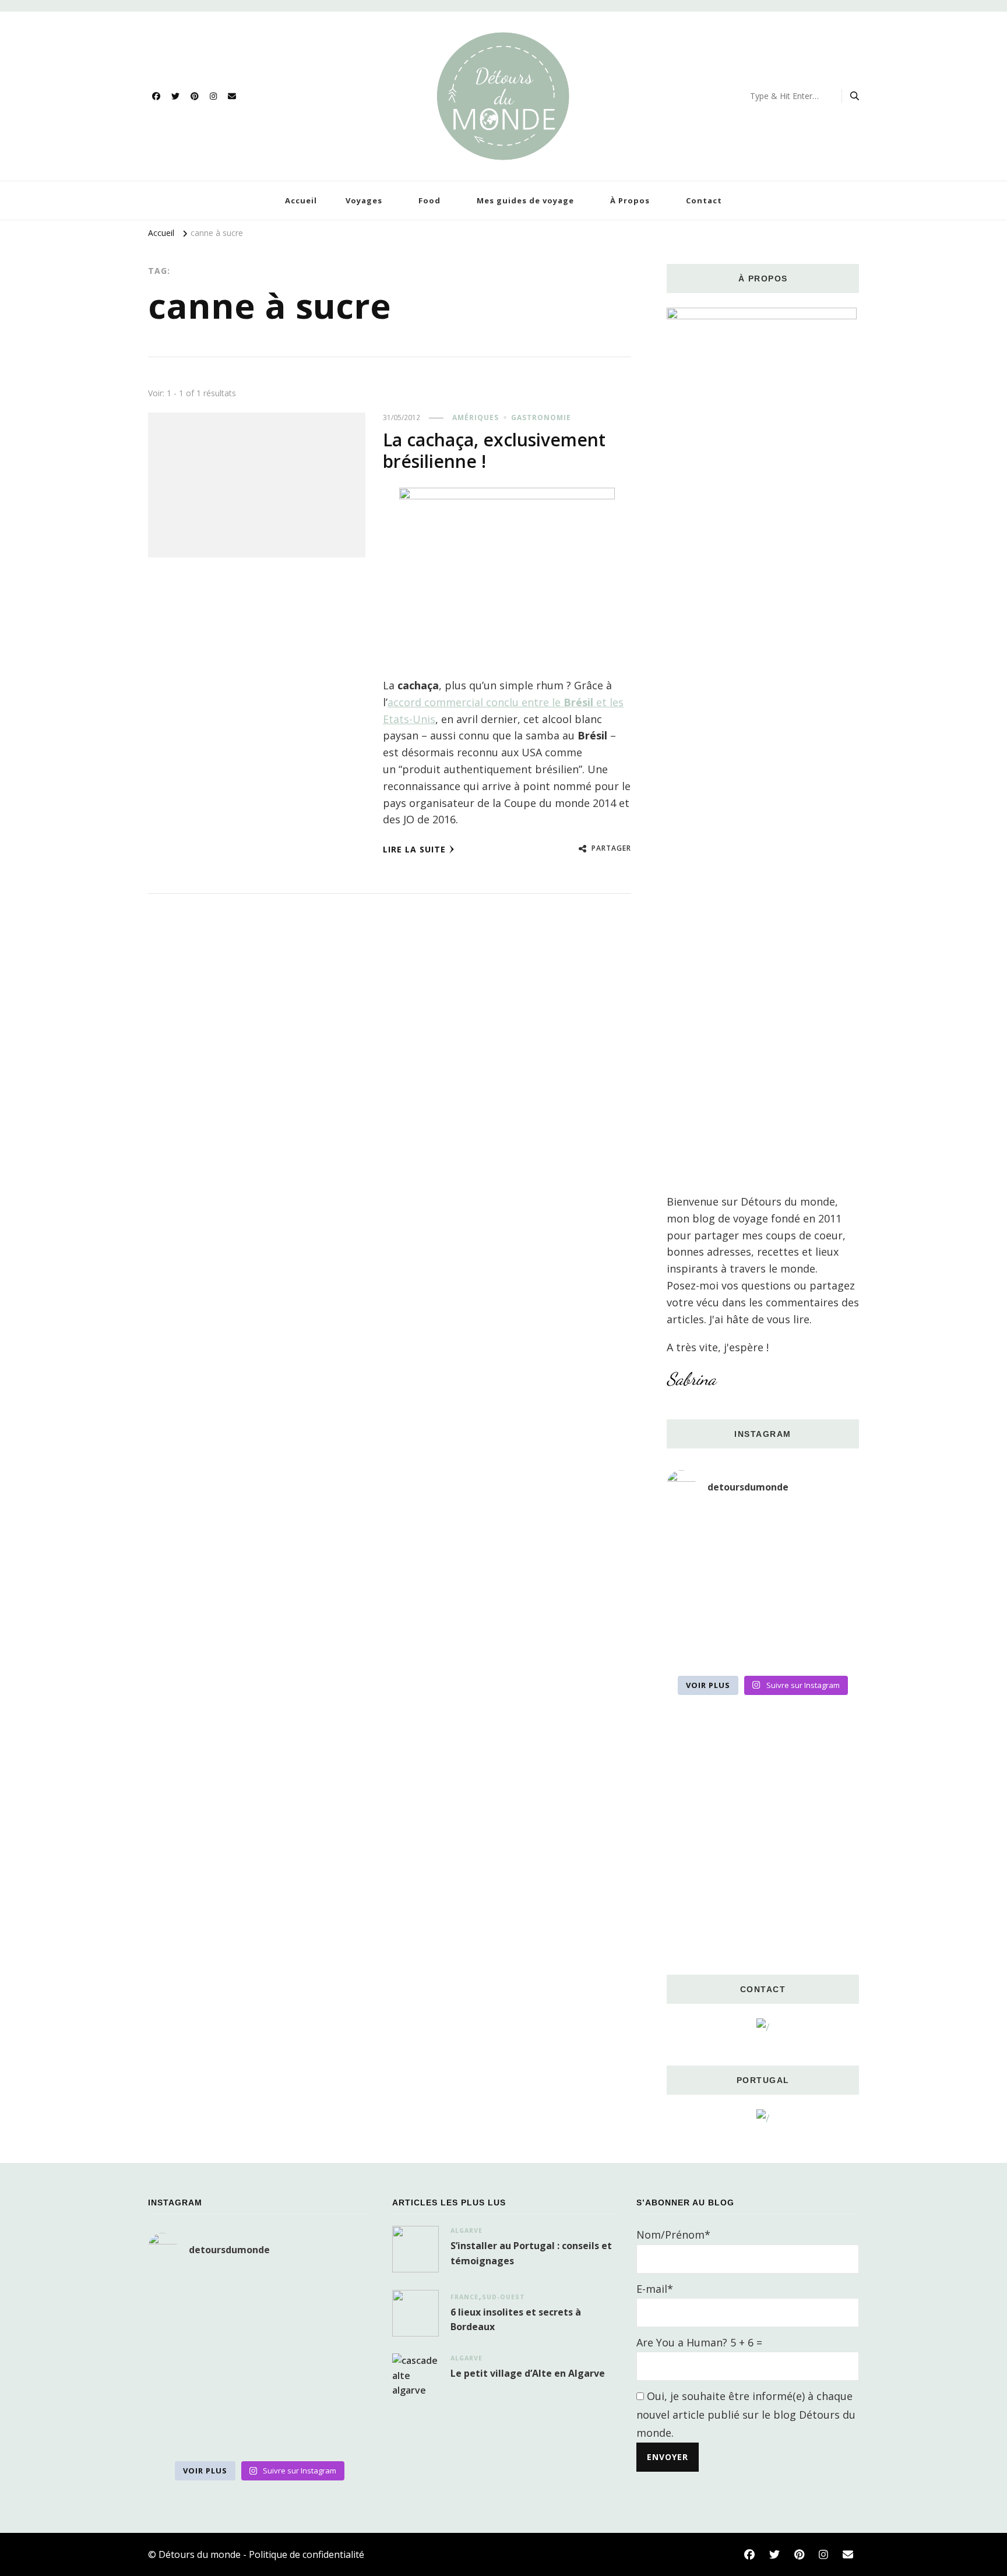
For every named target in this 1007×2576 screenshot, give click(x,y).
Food (429, 200)
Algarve (466, 2230)
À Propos (630, 200)
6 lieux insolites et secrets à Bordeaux (516, 2320)
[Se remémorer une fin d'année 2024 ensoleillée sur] (697, 1649)
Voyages (364, 200)
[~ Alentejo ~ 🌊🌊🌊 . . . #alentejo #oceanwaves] (763, 1570)
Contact (704, 200)
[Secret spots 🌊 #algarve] (763, 1609)
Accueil (301, 200)
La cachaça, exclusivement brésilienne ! (494, 451)
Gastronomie (541, 417)
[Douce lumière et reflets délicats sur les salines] (763, 1649)
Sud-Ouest (503, 2297)
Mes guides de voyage (525, 200)
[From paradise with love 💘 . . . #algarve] (697, 1530)
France (464, 2297)
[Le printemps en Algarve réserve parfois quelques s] (697, 1570)
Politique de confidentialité (307, 2554)
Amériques (476, 417)
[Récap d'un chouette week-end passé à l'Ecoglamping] (763, 1530)
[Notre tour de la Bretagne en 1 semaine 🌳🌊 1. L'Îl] (697, 1609)
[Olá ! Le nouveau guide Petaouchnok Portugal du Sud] (829, 1530)
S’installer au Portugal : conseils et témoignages (531, 2253)
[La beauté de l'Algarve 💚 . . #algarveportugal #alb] (829, 1609)
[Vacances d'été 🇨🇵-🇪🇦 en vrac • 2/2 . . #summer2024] (829, 1649)
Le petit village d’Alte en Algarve (528, 2373)
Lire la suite (414, 849)
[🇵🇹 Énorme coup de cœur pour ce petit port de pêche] (829, 1570)
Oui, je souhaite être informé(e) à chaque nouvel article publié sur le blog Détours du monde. (746, 2414)
